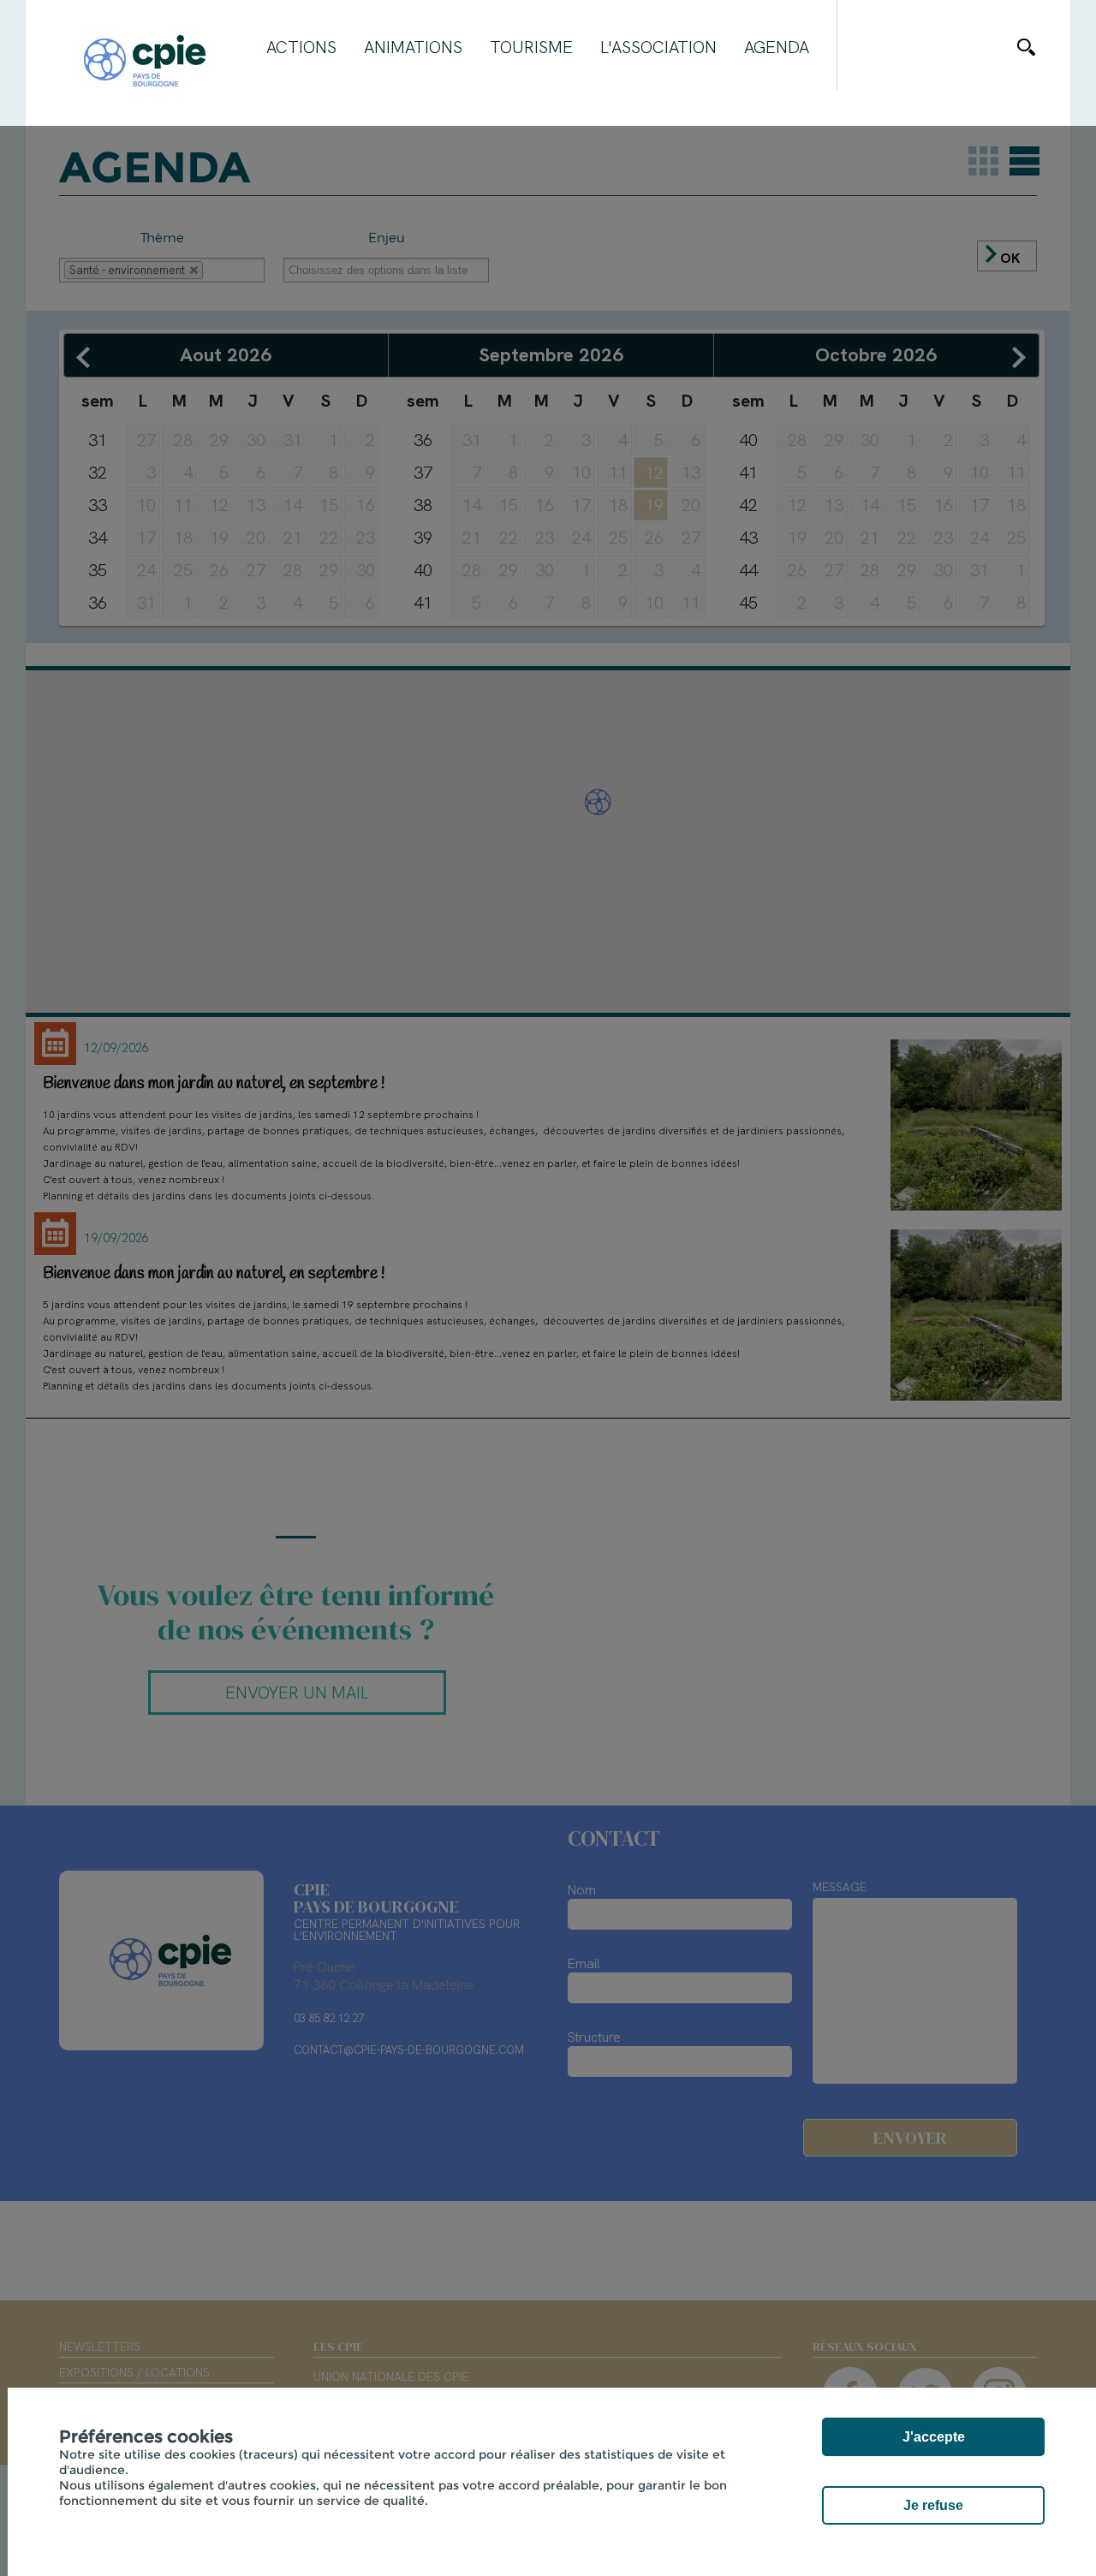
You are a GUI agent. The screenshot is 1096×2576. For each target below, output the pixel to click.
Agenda (777, 47)
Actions (301, 47)
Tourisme (531, 47)
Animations (413, 47)
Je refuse (933, 2505)
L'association (658, 47)
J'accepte (934, 2437)
